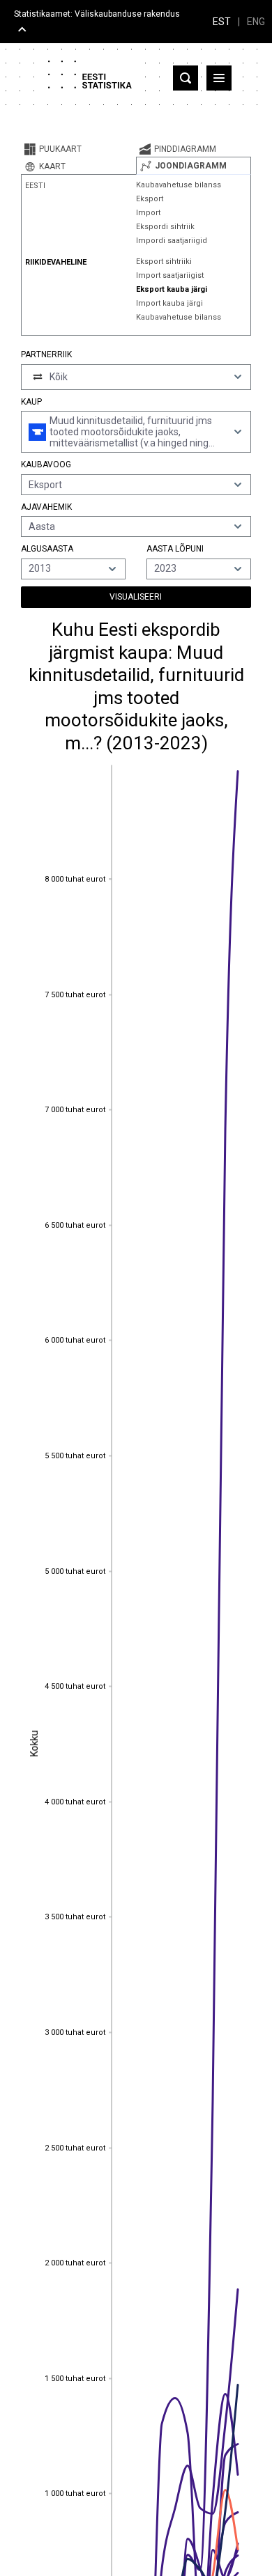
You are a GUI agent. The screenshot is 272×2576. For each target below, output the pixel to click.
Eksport (150, 199)
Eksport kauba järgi (172, 289)
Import (148, 213)
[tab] (78, 149)
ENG (256, 22)
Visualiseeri (136, 597)
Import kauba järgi (169, 303)
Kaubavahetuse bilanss (179, 185)
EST (222, 22)
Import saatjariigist (170, 275)
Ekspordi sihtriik (165, 227)
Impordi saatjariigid (172, 241)
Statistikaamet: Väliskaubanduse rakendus (97, 14)
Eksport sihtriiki (164, 261)
